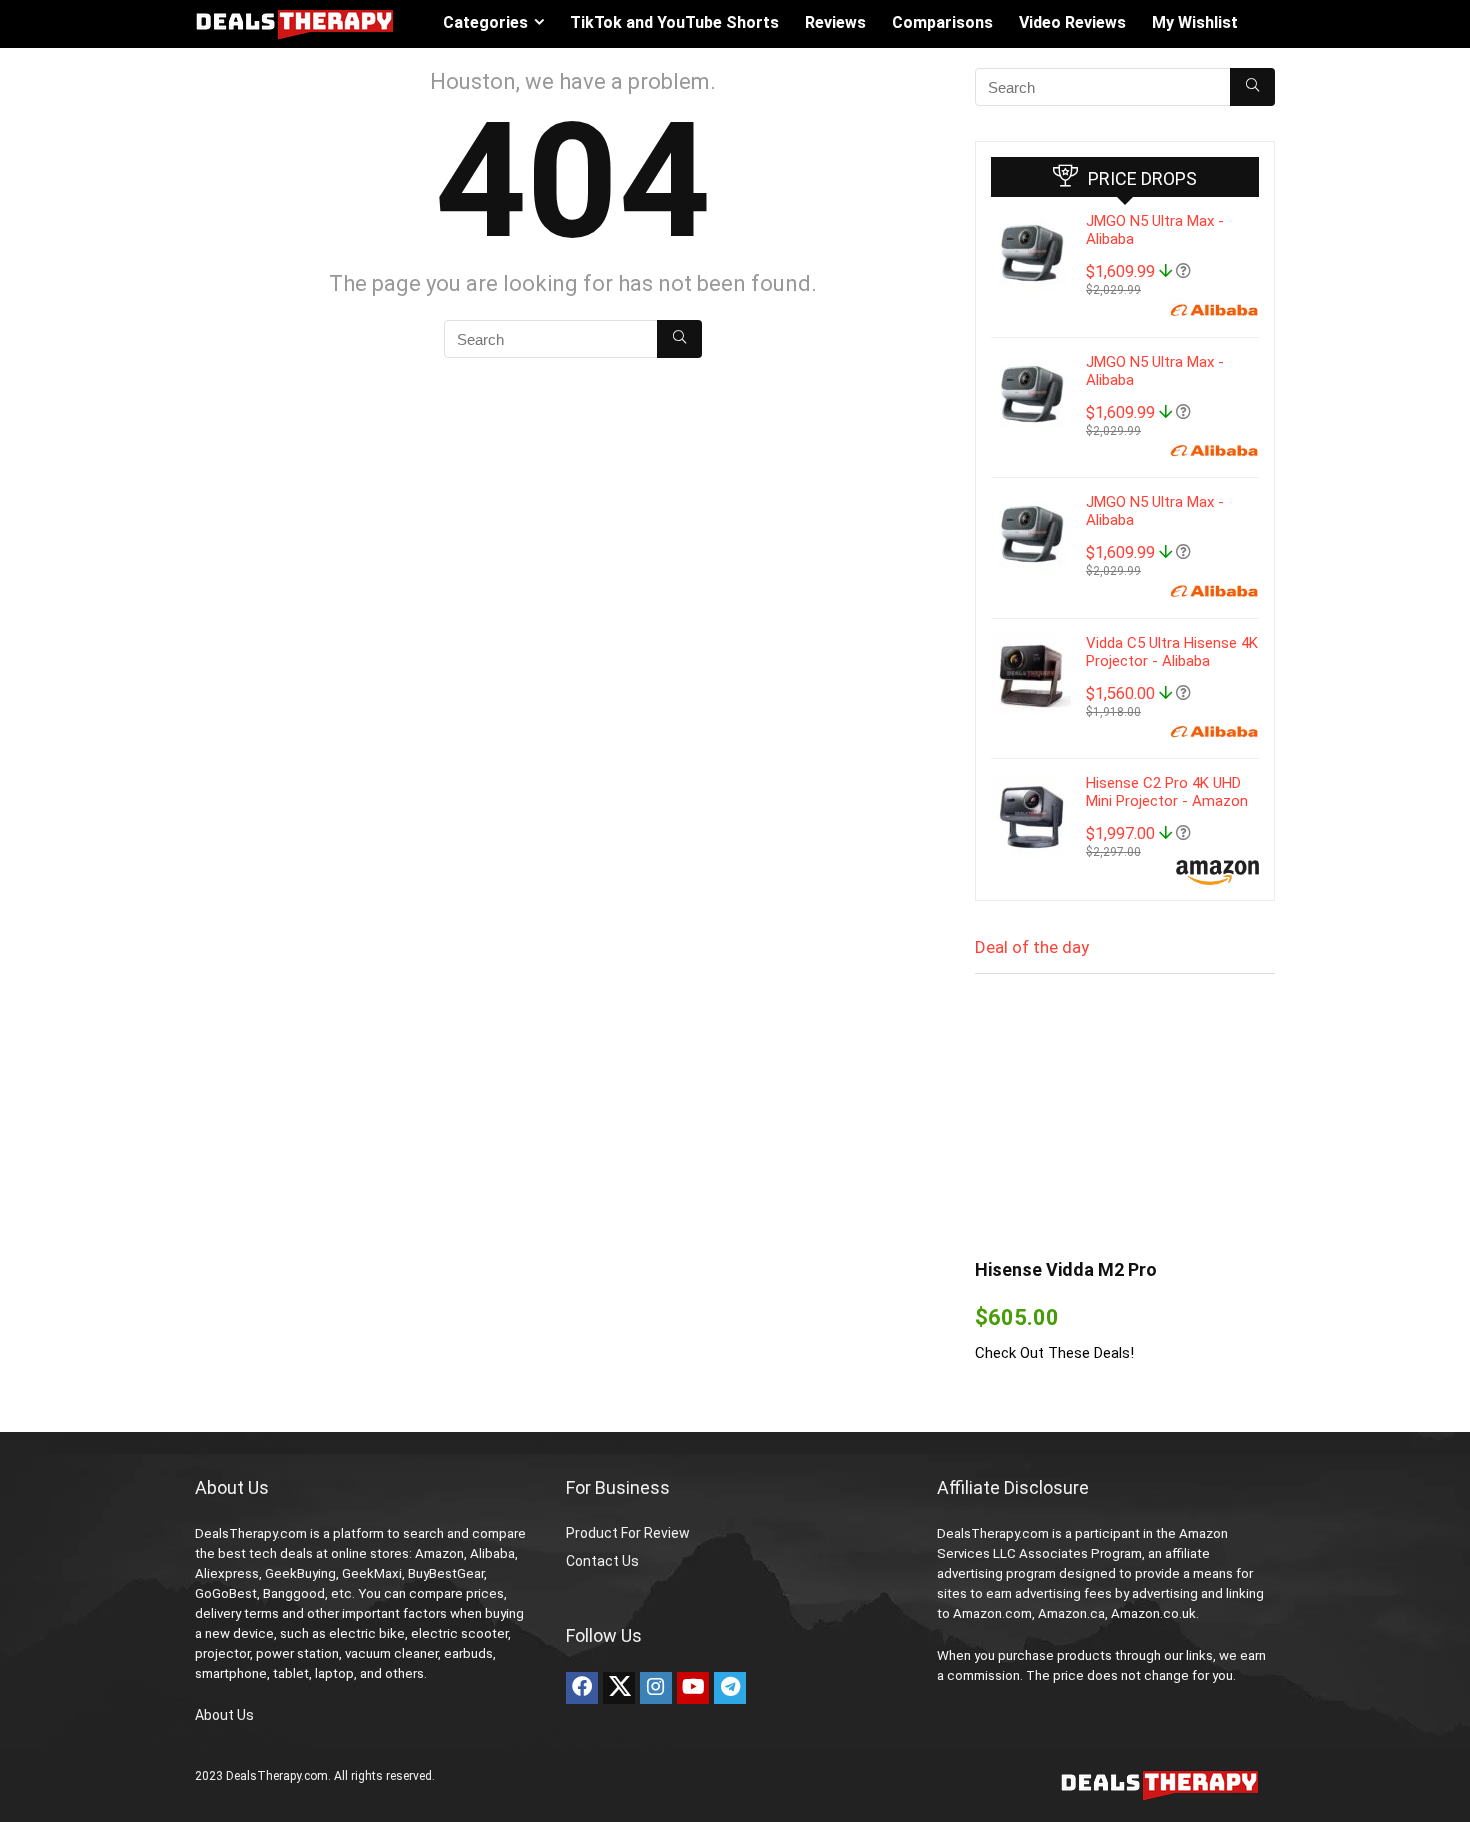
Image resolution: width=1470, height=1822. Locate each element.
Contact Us (602, 1561)
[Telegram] (730, 1688)
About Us (224, 1715)
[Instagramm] (656, 1688)
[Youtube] (693, 1688)
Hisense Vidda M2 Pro (1066, 1269)
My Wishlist (1195, 22)
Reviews (835, 22)
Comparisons (942, 22)
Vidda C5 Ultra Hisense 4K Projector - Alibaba (1172, 652)
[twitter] (619, 1688)
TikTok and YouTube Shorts (674, 22)
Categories (485, 22)
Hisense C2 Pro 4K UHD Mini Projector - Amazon (1167, 792)
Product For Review (628, 1533)
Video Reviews (1072, 22)
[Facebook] (582, 1688)
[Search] (679, 339)
